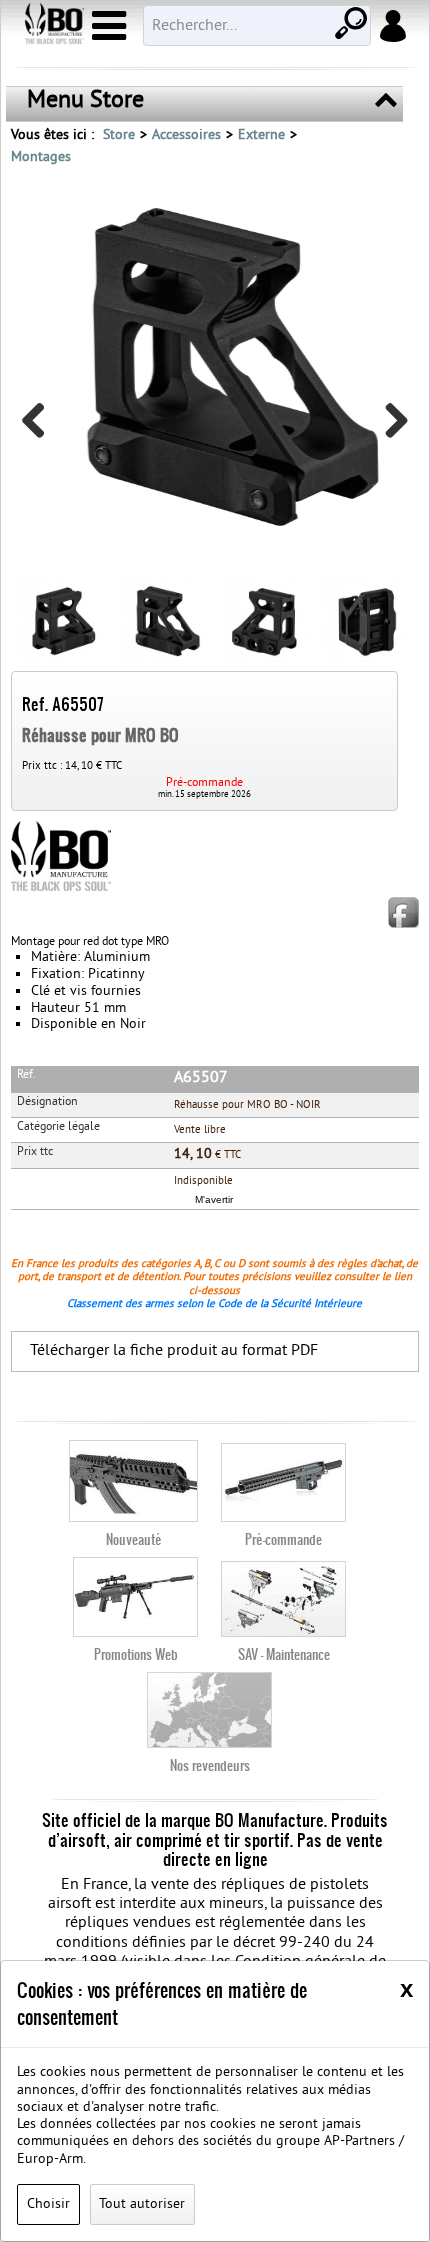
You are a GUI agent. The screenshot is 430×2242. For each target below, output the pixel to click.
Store (119, 135)
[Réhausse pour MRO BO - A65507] (216, 365)
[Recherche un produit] (349, 21)
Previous (41, 428)
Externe (261, 135)
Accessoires (186, 135)
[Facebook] (403, 912)
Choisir (48, 2204)
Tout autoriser (142, 2204)
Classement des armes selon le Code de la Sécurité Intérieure (214, 1304)
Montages (41, 157)
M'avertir (214, 1199)
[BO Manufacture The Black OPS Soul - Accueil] (52, 26)
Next (389, 428)
